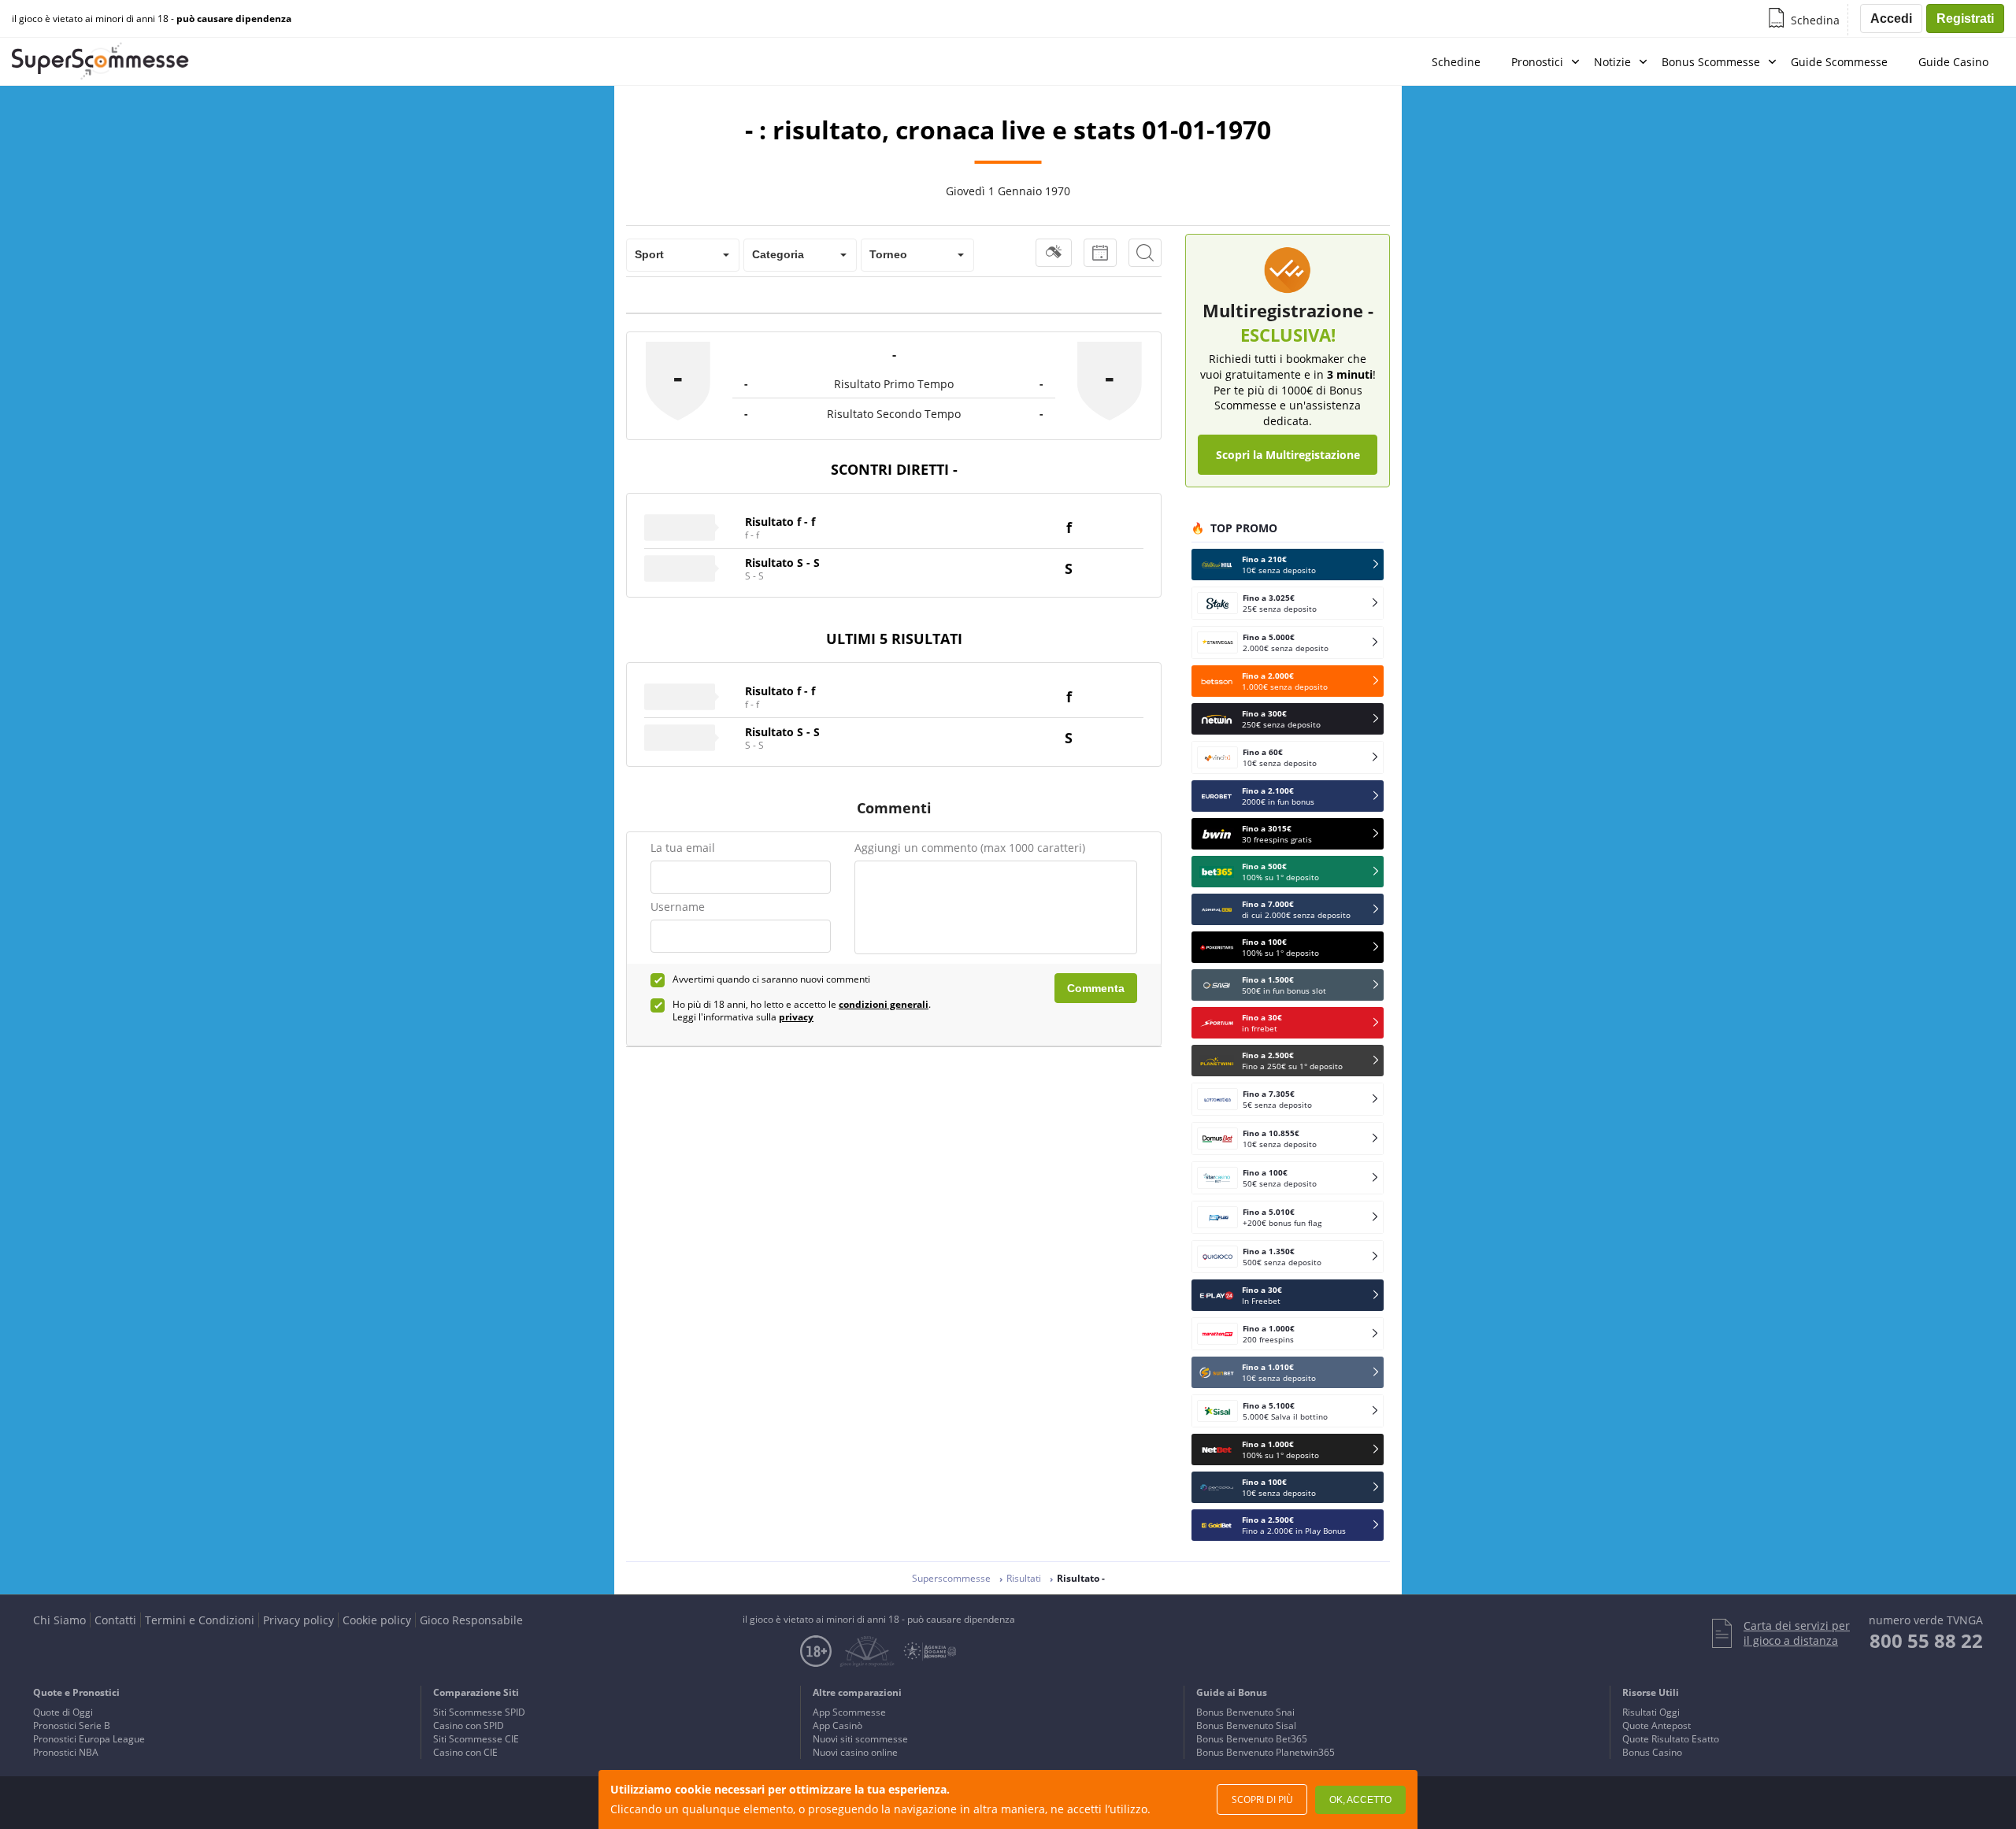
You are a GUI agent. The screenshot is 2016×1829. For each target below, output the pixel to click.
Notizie (1612, 62)
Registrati (1965, 19)
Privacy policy (298, 1620)
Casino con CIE (465, 1752)
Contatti (115, 1620)
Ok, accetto (1360, 1800)
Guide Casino (1953, 62)
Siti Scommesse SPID (479, 1712)
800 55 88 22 (1926, 1640)
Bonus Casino (1652, 1752)
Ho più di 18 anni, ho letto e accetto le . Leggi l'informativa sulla (802, 1011)
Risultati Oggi (1651, 1712)
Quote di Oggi (63, 1712)
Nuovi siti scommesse (860, 1739)
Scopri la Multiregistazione (1288, 455)
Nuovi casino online (855, 1752)
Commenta (1096, 988)
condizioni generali (884, 1004)
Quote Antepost (1657, 1725)
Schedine (1456, 62)
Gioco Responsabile (471, 1620)
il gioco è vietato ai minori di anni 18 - (152, 19)
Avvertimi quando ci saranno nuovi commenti (771, 979)
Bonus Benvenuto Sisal (1246, 1725)
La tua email (683, 848)
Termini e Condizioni (200, 1620)
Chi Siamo (59, 1620)
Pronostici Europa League (89, 1739)
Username (678, 907)
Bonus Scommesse (1711, 62)
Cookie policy (377, 1620)
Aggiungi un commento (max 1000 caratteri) (970, 848)
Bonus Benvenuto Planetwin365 (1266, 1752)
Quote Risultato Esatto (1671, 1739)
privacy (796, 1017)
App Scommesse (849, 1712)
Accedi (1891, 19)
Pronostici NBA (66, 1752)
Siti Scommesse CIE (476, 1739)
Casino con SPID (469, 1725)
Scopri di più (1262, 1799)
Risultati (1024, 1578)
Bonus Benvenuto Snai (1245, 1712)
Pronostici (1537, 62)
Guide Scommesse (1839, 62)
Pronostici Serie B (72, 1725)
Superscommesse (951, 1578)
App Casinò (838, 1725)
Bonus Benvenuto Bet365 (1252, 1739)
